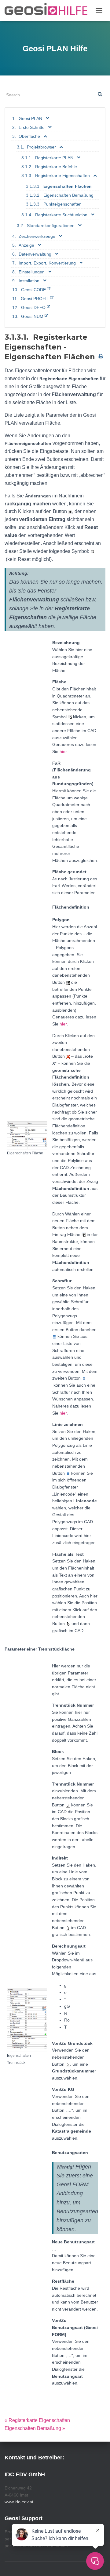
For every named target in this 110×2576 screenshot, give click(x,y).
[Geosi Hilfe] (48, 11)
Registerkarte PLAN (54, 158)
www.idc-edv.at (19, 2502)
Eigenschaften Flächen (68, 186)
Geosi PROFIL (35, 299)
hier (63, 751)
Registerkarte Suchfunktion (61, 215)
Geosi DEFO (33, 307)
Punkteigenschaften (62, 204)
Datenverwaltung (35, 254)
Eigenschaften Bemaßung (68, 195)
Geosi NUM (32, 316)
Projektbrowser (41, 147)
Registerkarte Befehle (56, 167)
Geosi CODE (33, 290)
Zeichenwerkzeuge (37, 236)
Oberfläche (29, 136)
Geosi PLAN (30, 118)
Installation (29, 281)
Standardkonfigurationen (51, 226)
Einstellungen (32, 272)
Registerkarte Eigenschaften (62, 176)
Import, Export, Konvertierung (47, 263)
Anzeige (26, 245)
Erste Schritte (32, 127)
